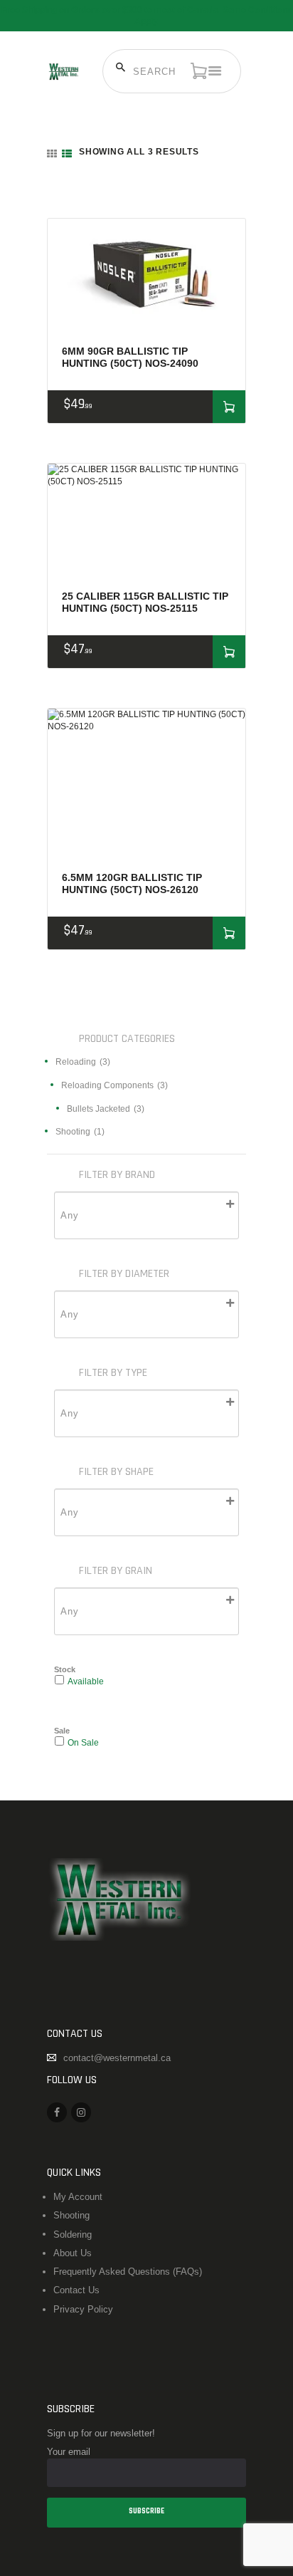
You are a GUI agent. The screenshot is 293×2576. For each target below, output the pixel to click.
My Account (78, 2197)
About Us (73, 2253)
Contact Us (76, 2290)
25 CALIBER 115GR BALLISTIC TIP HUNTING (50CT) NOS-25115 (145, 602)
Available (86, 1681)
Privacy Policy (83, 2309)
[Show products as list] (67, 154)
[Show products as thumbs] (52, 154)
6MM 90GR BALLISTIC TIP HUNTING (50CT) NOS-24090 (130, 357)
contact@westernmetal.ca (117, 2058)
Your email (69, 2452)
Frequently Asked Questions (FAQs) (128, 2272)
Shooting (71, 2215)
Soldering (73, 2235)
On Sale (83, 1742)
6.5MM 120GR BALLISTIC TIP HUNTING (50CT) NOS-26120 (132, 883)
